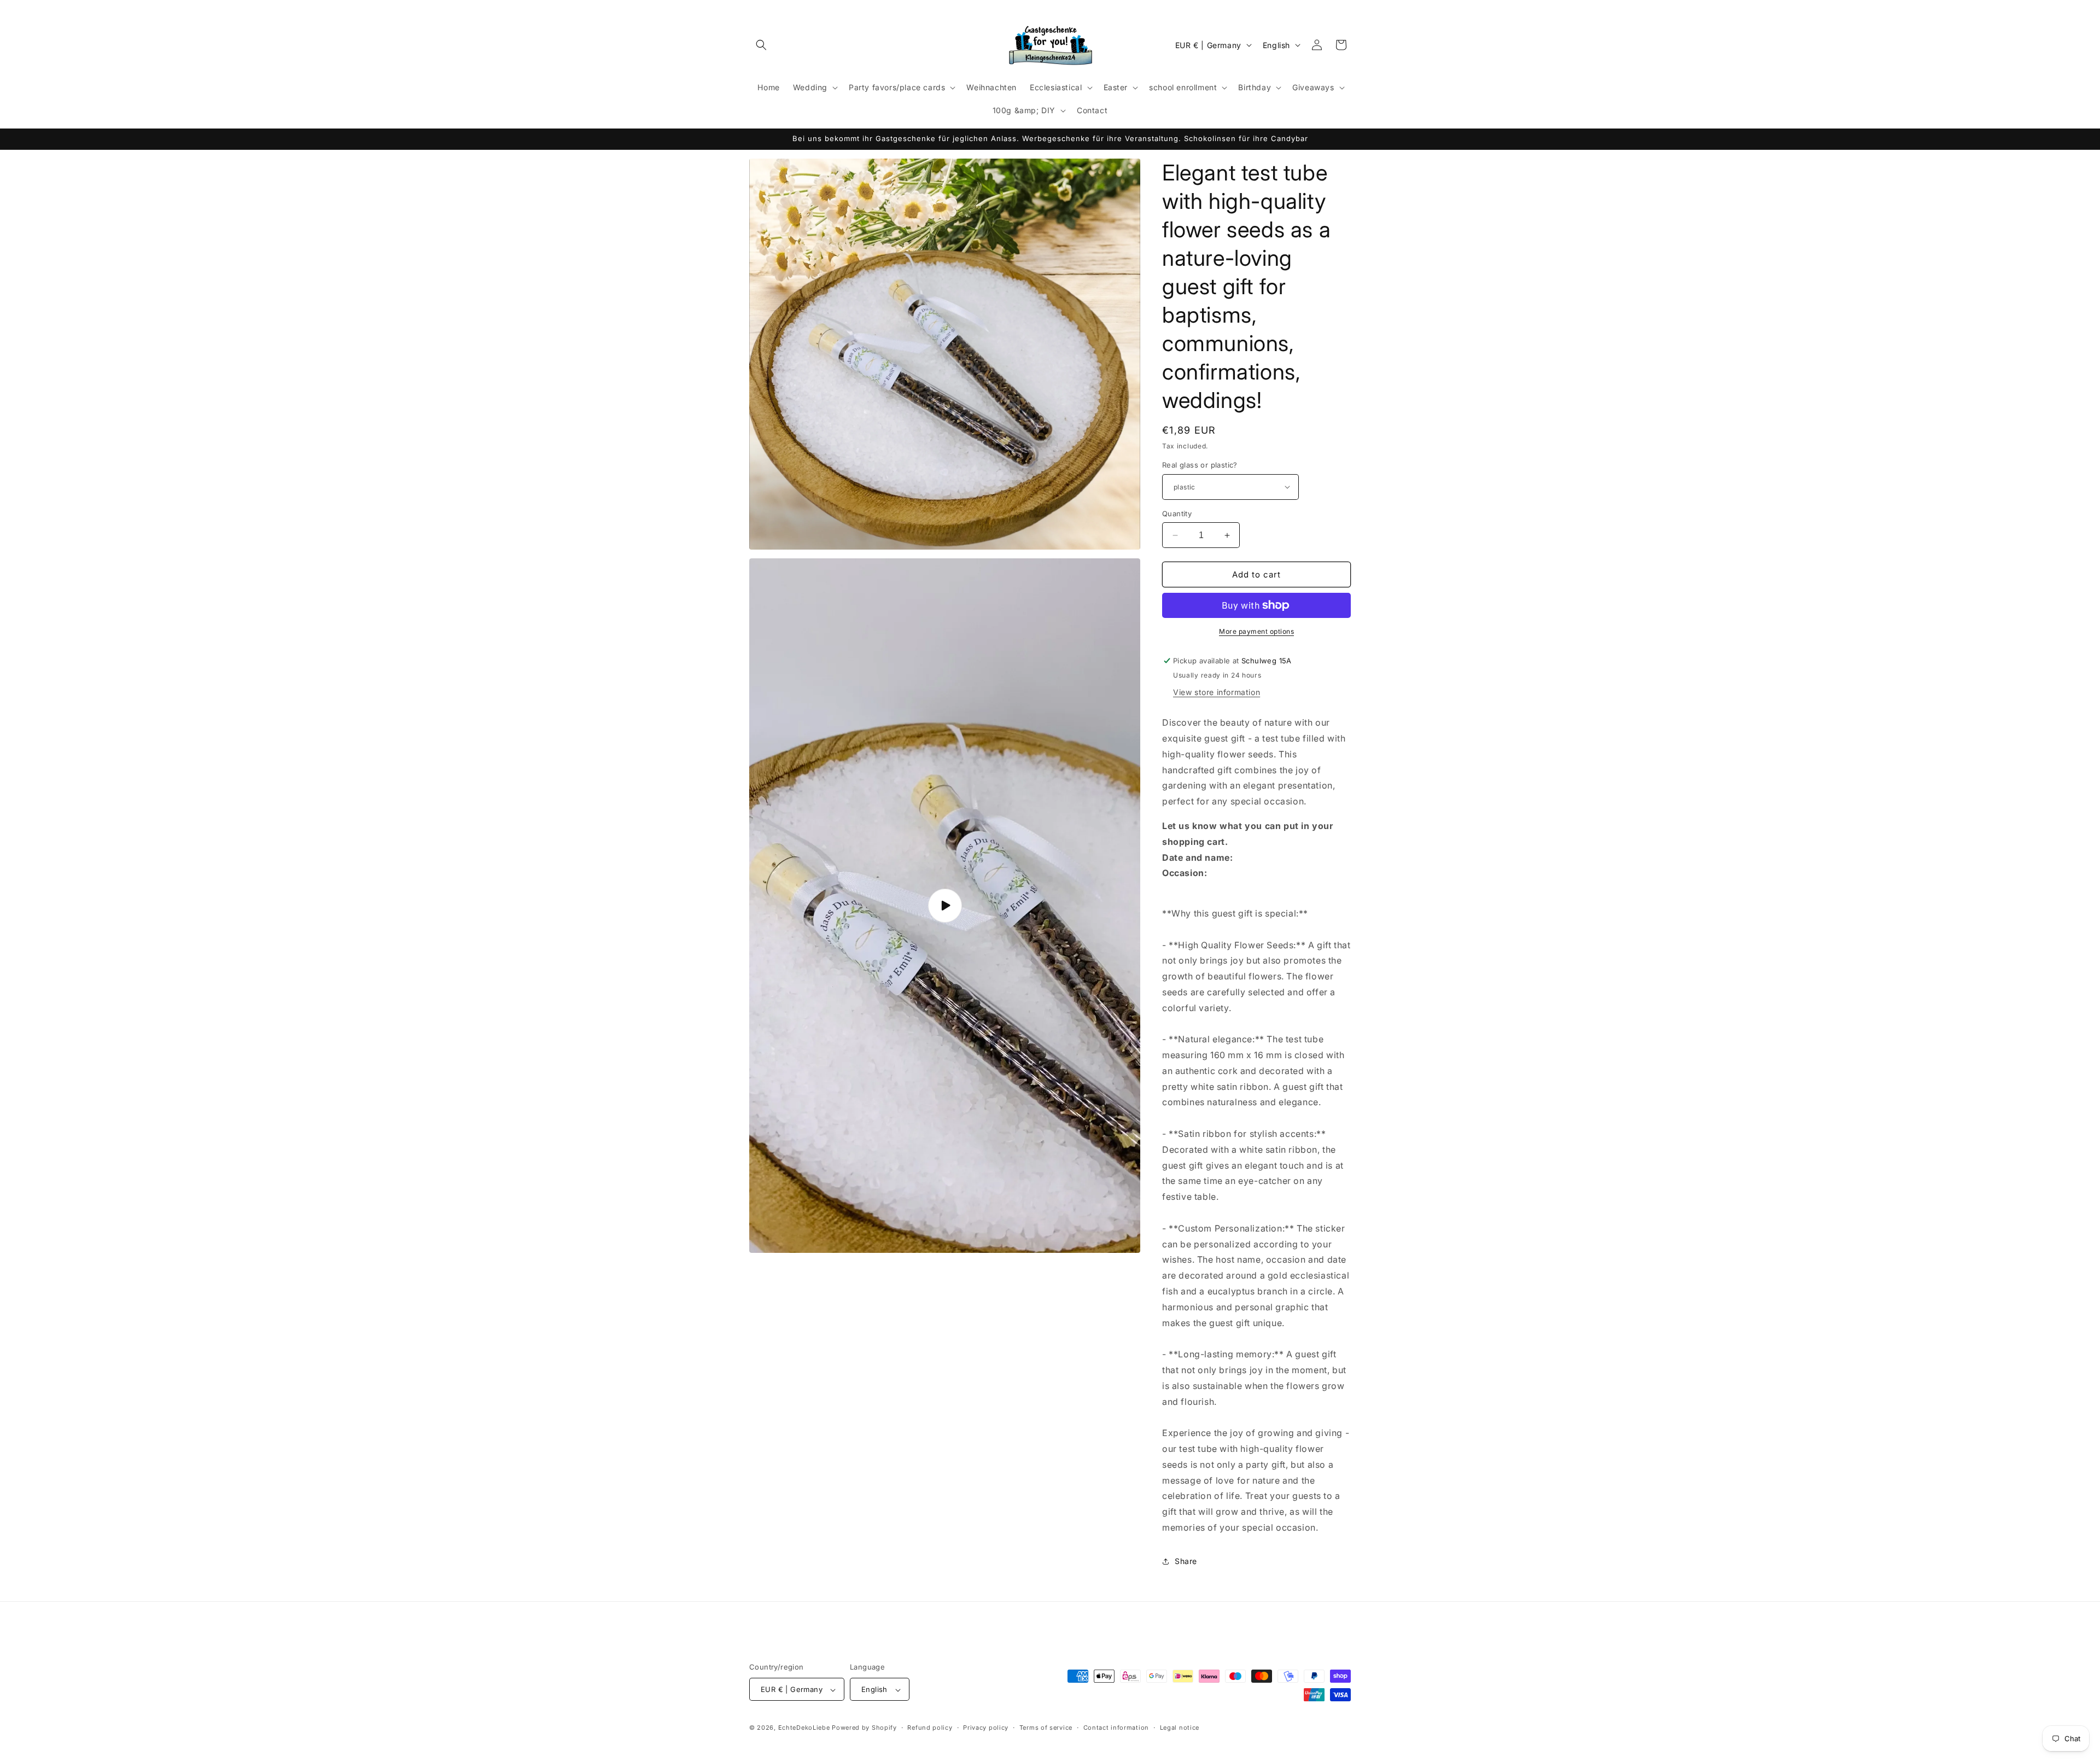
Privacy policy (986, 1728)
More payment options (1256, 631)
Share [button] (1186, 1561)
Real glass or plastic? (1200, 465)
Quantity (1177, 514)
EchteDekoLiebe (804, 1728)
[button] (761, 45)
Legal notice (1180, 1728)
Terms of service (1046, 1728)
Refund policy (930, 1728)
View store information (1217, 692)
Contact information (1116, 1728)
